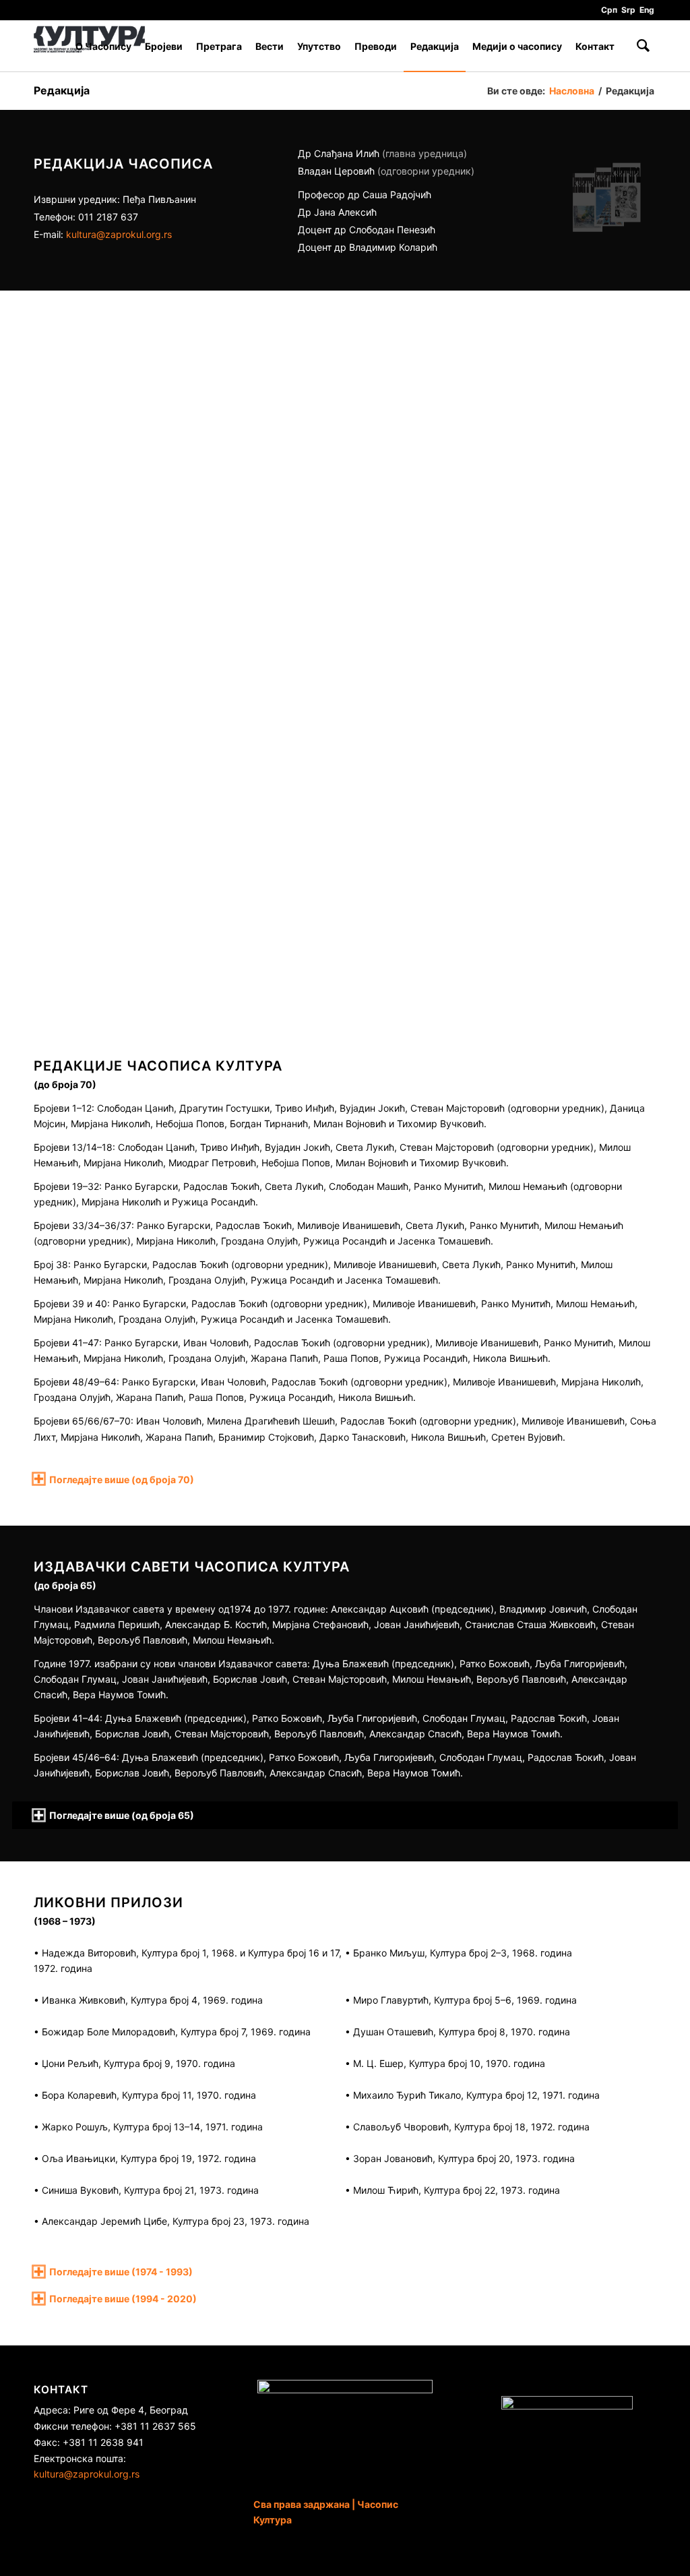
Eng (647, 10)
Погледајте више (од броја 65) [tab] (122, 1815)
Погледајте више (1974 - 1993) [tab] (121, 2272)
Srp (628, 10)
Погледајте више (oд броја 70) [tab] (122, 1479)
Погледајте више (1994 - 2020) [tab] (123, 2299)
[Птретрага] (643, 46)
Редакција (62, 90)
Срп (609, 10)
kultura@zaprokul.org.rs (119, 234)
